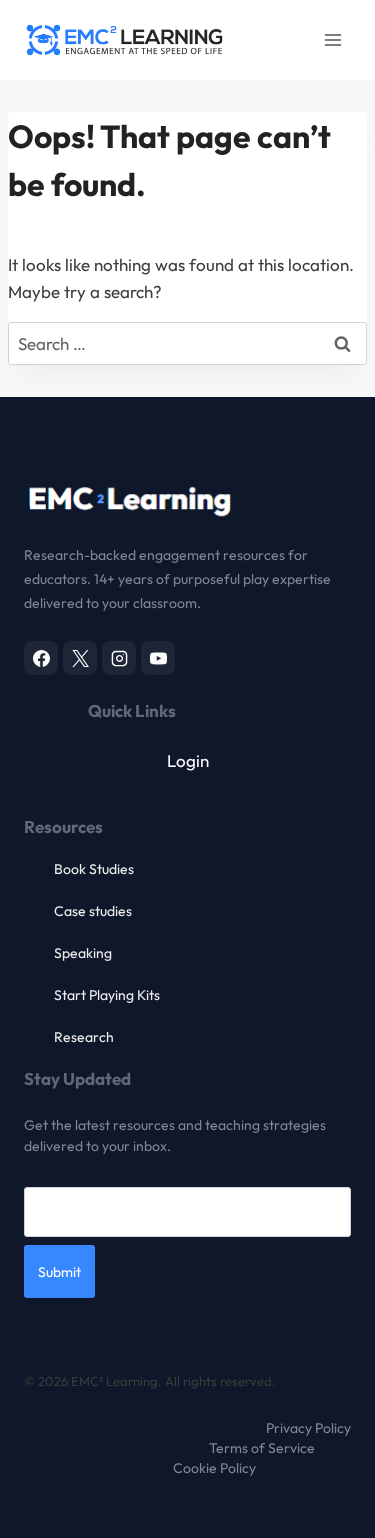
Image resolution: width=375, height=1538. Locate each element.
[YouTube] (158, 658)
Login (188, 760)
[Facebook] (41, 658)
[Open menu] (332, 39)
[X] (80, 658)
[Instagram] (119, 658)
